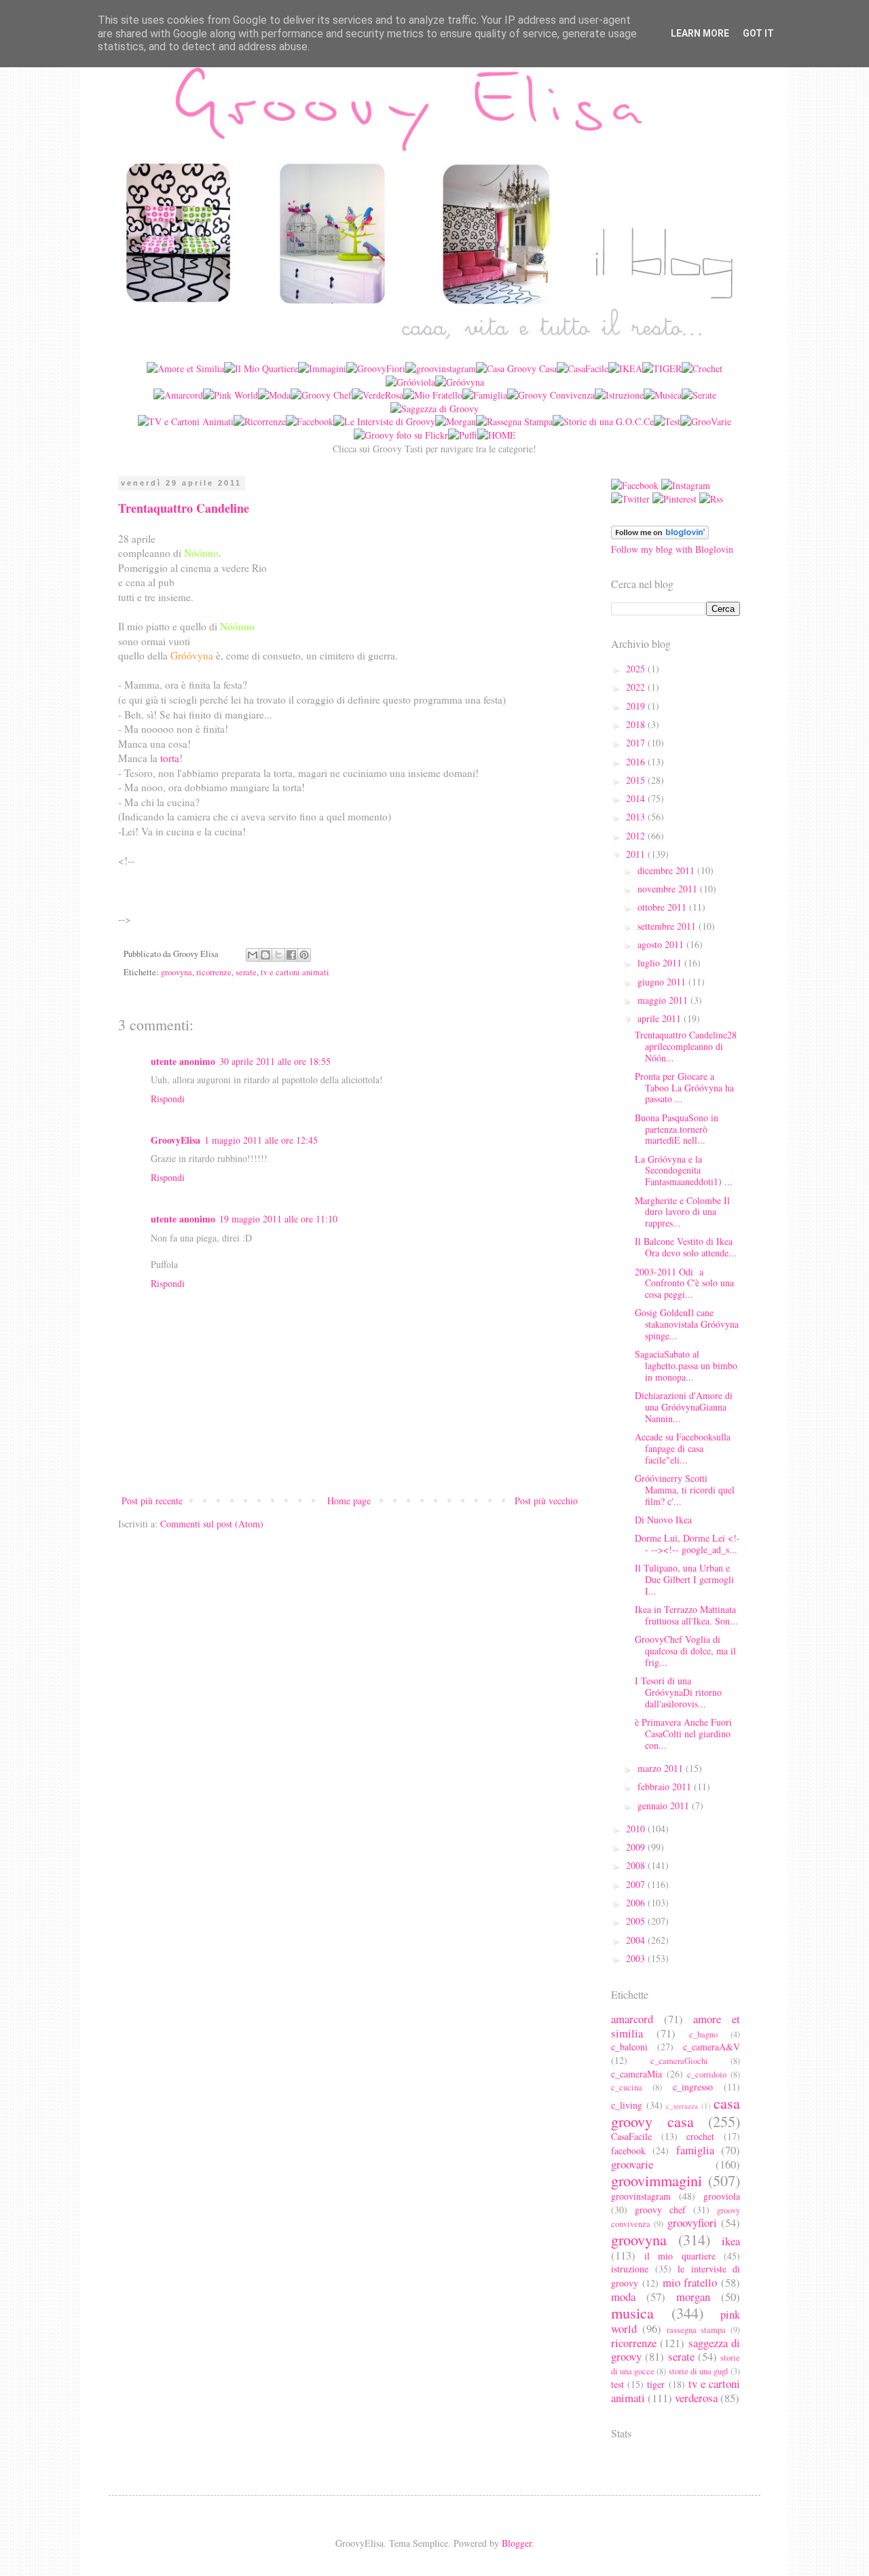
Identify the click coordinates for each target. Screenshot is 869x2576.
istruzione (630, 2269)
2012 (637, 836)
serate (246, 972)
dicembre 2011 (667, 870)
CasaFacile (631, 2136)
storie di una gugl (699, 2371)
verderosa (696, 2398)
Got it (758, 33)
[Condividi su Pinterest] (304, 955)
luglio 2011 (661, 963)
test (617, 2384)
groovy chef (660, 2210)
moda (623, 2297)
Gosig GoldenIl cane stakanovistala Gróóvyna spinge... (687, 1324)
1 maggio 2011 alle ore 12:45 (261, 1140)
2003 (637, 1958)
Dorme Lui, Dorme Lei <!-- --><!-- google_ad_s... (687, 1544)
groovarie (632, 2164)
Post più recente (152, 1501)
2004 (637, 1940)
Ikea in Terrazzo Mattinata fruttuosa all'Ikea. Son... (686, 1615)
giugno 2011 (663, 982)
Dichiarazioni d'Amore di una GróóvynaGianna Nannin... (684, 1407)
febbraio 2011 (666, 1786)
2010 (637, 1829)
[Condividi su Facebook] (291, 955)
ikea (731, 2241)
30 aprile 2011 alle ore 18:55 (275, 1061)
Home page (349, 1501)
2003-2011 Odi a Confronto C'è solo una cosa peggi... (684, 1283)
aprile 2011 (661, 1018)
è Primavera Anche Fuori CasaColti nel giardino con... (683, 1734)
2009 (637, 1847)
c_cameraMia (636, 2074)
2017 (637, 743)
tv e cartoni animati (295, 972)
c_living (627, 2105)
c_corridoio (707, 2074)
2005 (637, 1921)
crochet (700, 2136)
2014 (637, 798)
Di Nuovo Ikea (663, 1520)
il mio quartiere (680, 2256)
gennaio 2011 (665, 1806)
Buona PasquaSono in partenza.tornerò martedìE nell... (677, 1129)
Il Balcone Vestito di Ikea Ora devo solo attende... (686, 1247)
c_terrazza (682, 2106)
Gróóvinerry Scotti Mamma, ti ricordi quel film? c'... (685, 1490)
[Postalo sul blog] (265, 955)
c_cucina (627, 2087)
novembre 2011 (669, 889)
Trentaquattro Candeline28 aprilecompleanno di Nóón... (686, 1046)
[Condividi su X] (278, 955)
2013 (637, 817)
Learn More (700, 33)
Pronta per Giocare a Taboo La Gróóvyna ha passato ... (684, 1088)
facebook (628, 2151)
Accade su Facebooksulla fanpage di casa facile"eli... (683, 1448)
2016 (637, 762)
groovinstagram (641, 2196)
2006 (637, 1903)
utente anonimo (183, 1061)
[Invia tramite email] (253, 955)
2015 (637, 780)
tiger (656, 2384)
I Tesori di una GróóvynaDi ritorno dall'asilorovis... (678, 1692)
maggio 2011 (664, 1000)
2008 (637, 1865)
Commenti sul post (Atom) (212, 1524)
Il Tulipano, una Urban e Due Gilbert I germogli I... (684, 1579)
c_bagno (703, 2034)
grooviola (722, 2196)
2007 (637, 1884)
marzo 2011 (662, 1768)
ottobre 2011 (663, 907)
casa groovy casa (676, 2112)
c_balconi (629, 2047)
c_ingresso (693, 2087)
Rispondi (168, 1099)
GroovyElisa (175, 1140)
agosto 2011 (662, 944)
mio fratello (690, 2282)
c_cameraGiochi (679, 2061)
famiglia (695, 2150)
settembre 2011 (668, 926)
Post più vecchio (546, 1501)
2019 (637, 706)
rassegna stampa (697, 2330)
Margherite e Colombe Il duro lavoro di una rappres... (682, 1212)
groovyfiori (692, 2223)
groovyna (177, 972)
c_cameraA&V (711, 2047)
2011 (637, 854)
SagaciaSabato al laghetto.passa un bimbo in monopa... (686, 1365)
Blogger (517, 2543)
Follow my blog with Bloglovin (672, 549)
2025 (637, 669)
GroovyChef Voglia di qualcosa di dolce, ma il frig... (685, 1651)
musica (632, 2312)
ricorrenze (214, 972)
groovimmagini (657, 2180)
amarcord (632, 2019)
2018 (637, 724)
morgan (693, 2297)
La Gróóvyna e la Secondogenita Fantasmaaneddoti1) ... (684, 1171)
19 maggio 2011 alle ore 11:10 (278, 1219)
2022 (637, 687)
